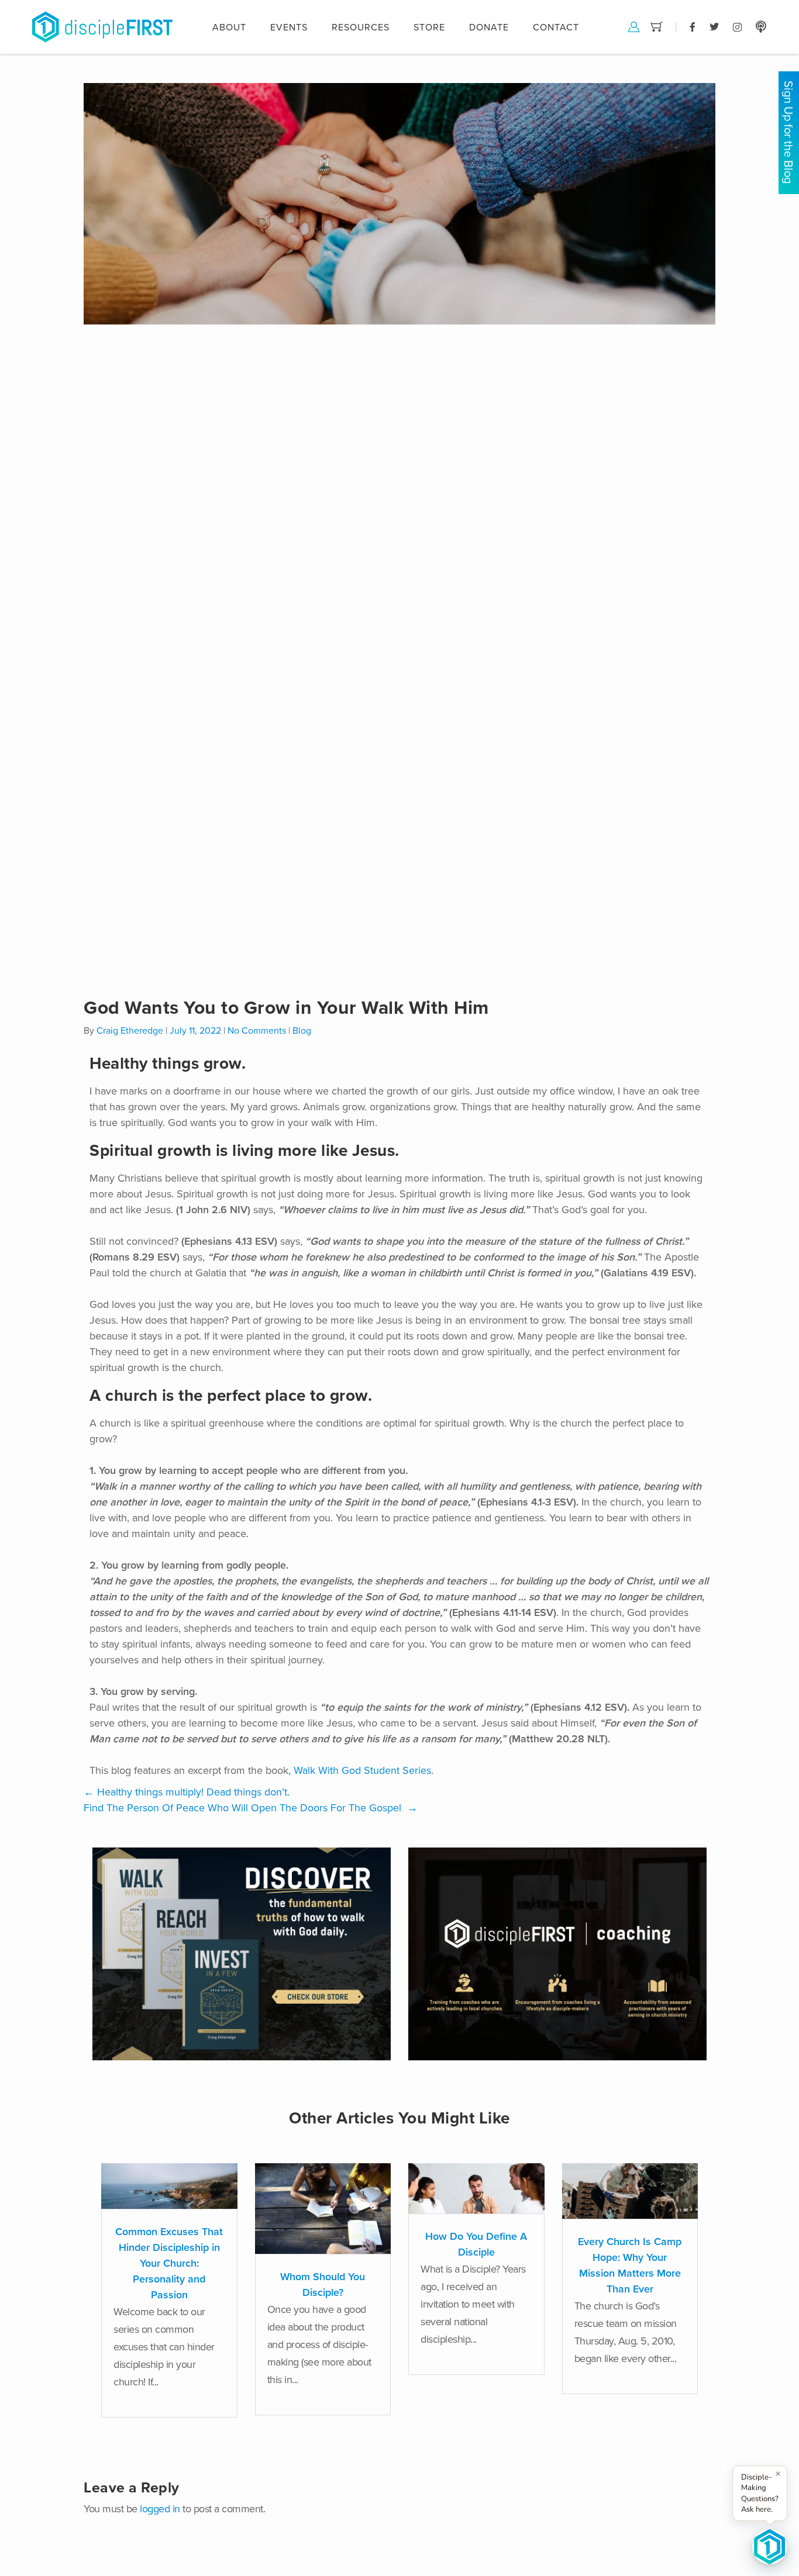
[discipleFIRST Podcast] (761, 26)
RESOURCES (361, 27)
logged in (160, 2509)
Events (289, 27)
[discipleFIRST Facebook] (693, 26)
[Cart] (657, 26)
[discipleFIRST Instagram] (737, 26)
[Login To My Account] (634, 26)
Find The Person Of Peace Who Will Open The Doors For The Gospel (251, 1808)
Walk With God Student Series (362, 1770)
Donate (489, 27)
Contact (556, 27)
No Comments (257, 1031)
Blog (302, 1031)
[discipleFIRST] (770, 2547)
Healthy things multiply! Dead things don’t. (187, 1792)
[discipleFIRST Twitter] (714, 26)
